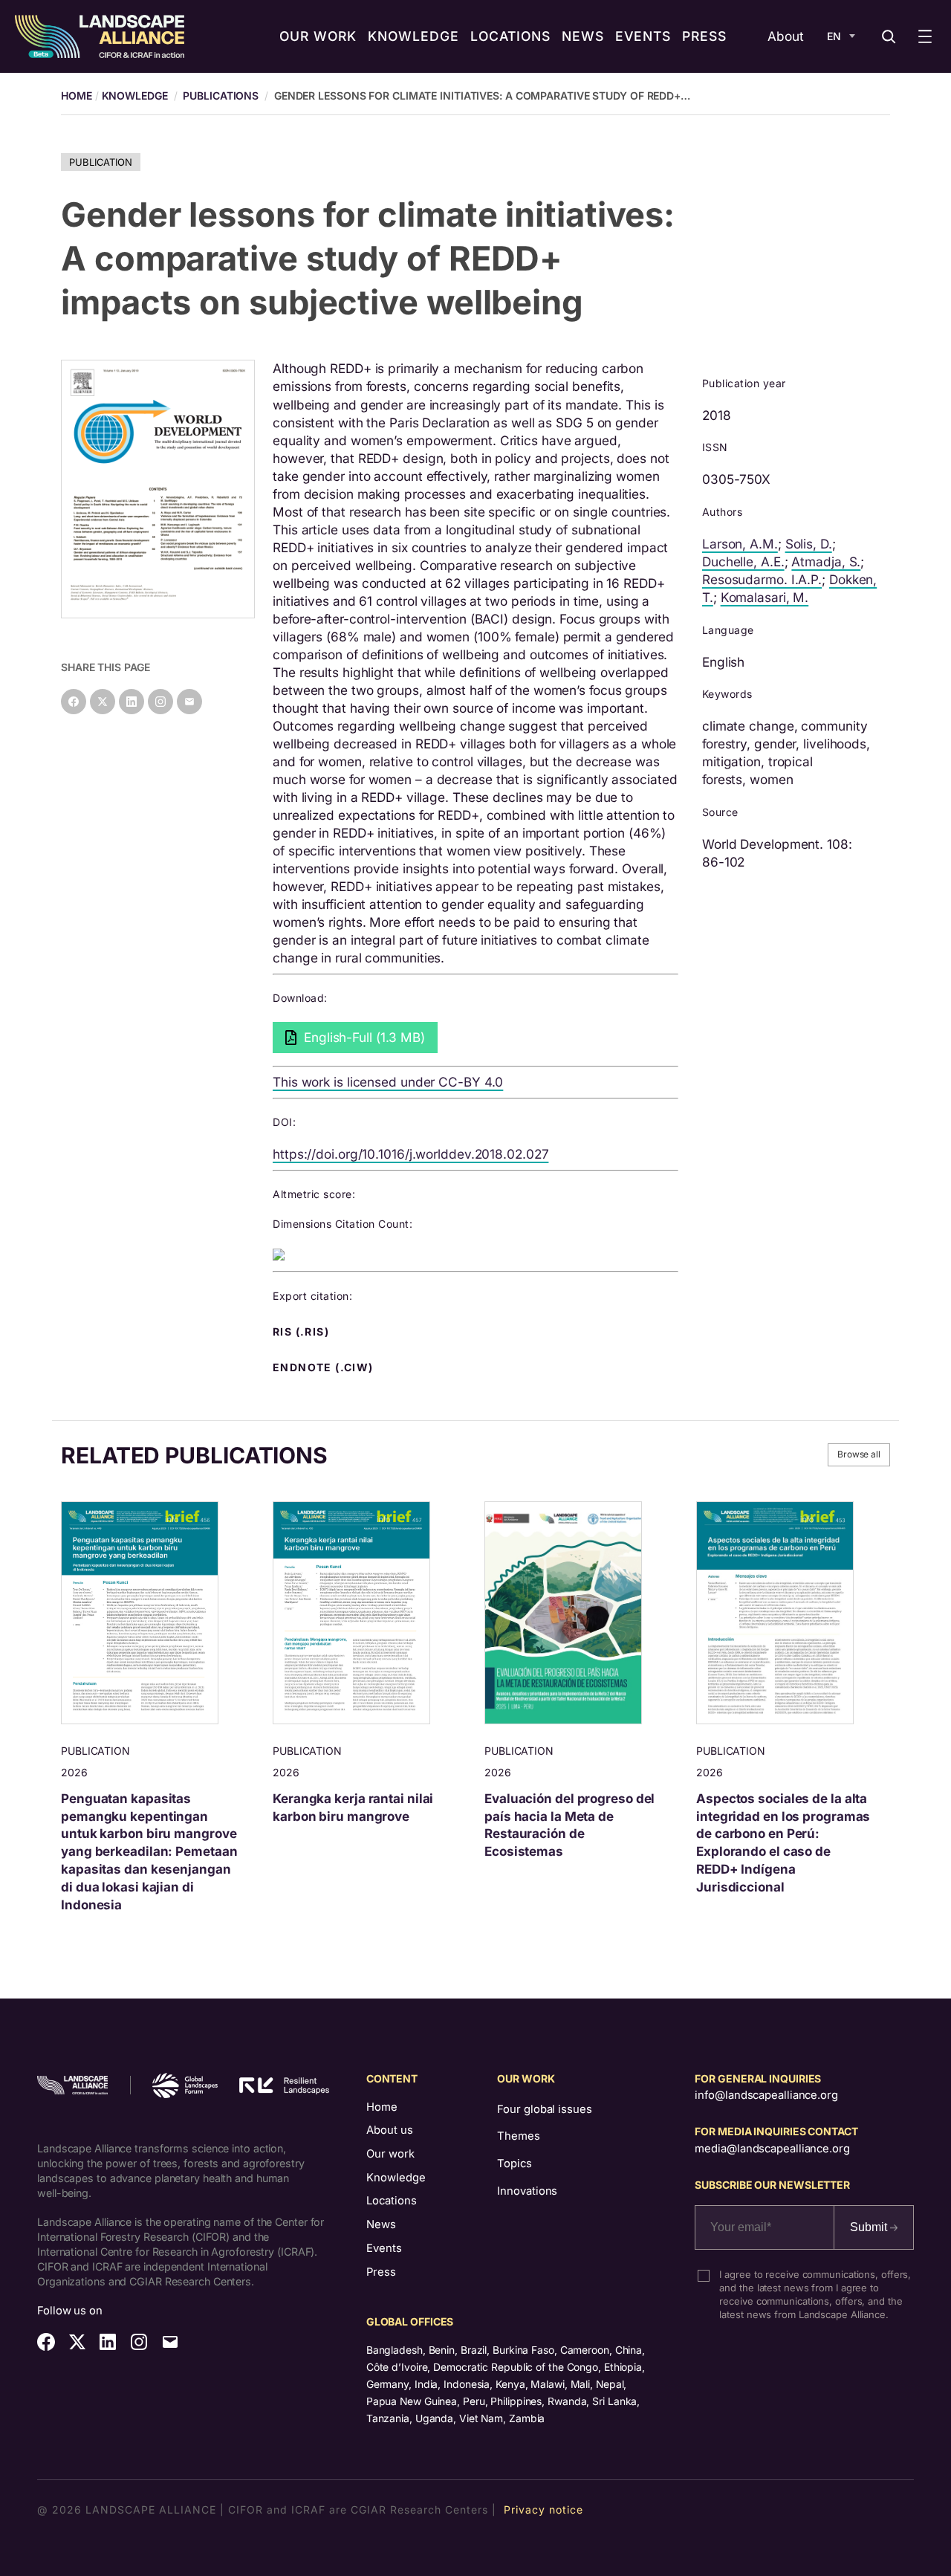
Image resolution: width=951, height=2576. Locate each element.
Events (384, 2248)
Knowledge (135, 96)
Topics (514, 2164)
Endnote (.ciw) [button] (325, 1368)
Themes (518, 2136)
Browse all (859, 1454)
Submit (870, 2227)
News (381, 2224)
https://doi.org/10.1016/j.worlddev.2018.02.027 (410, 1154)
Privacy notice (543, 2509)
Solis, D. (809, 544)
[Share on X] (103, 702)
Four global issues (544, 2109)
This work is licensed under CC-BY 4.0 (388, 1082)
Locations (392, 2201)
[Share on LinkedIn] (132, 702)
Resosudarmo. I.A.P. (762, 579)
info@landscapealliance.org (766, 2095)
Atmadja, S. (826, 562)
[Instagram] (160, 702)
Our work (390, 2154)
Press (381, 2272)
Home (382, 2107)
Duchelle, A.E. (743, 562)
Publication (101, 162)
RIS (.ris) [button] (302, 1332)
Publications (221, 96)
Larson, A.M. (740, 544)
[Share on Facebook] (74, 702)
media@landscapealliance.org (772, 2149)
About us (390, 2130)
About (786, 36)
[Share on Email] (189, 702)
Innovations (527, 2191)
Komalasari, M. (765, 597)
